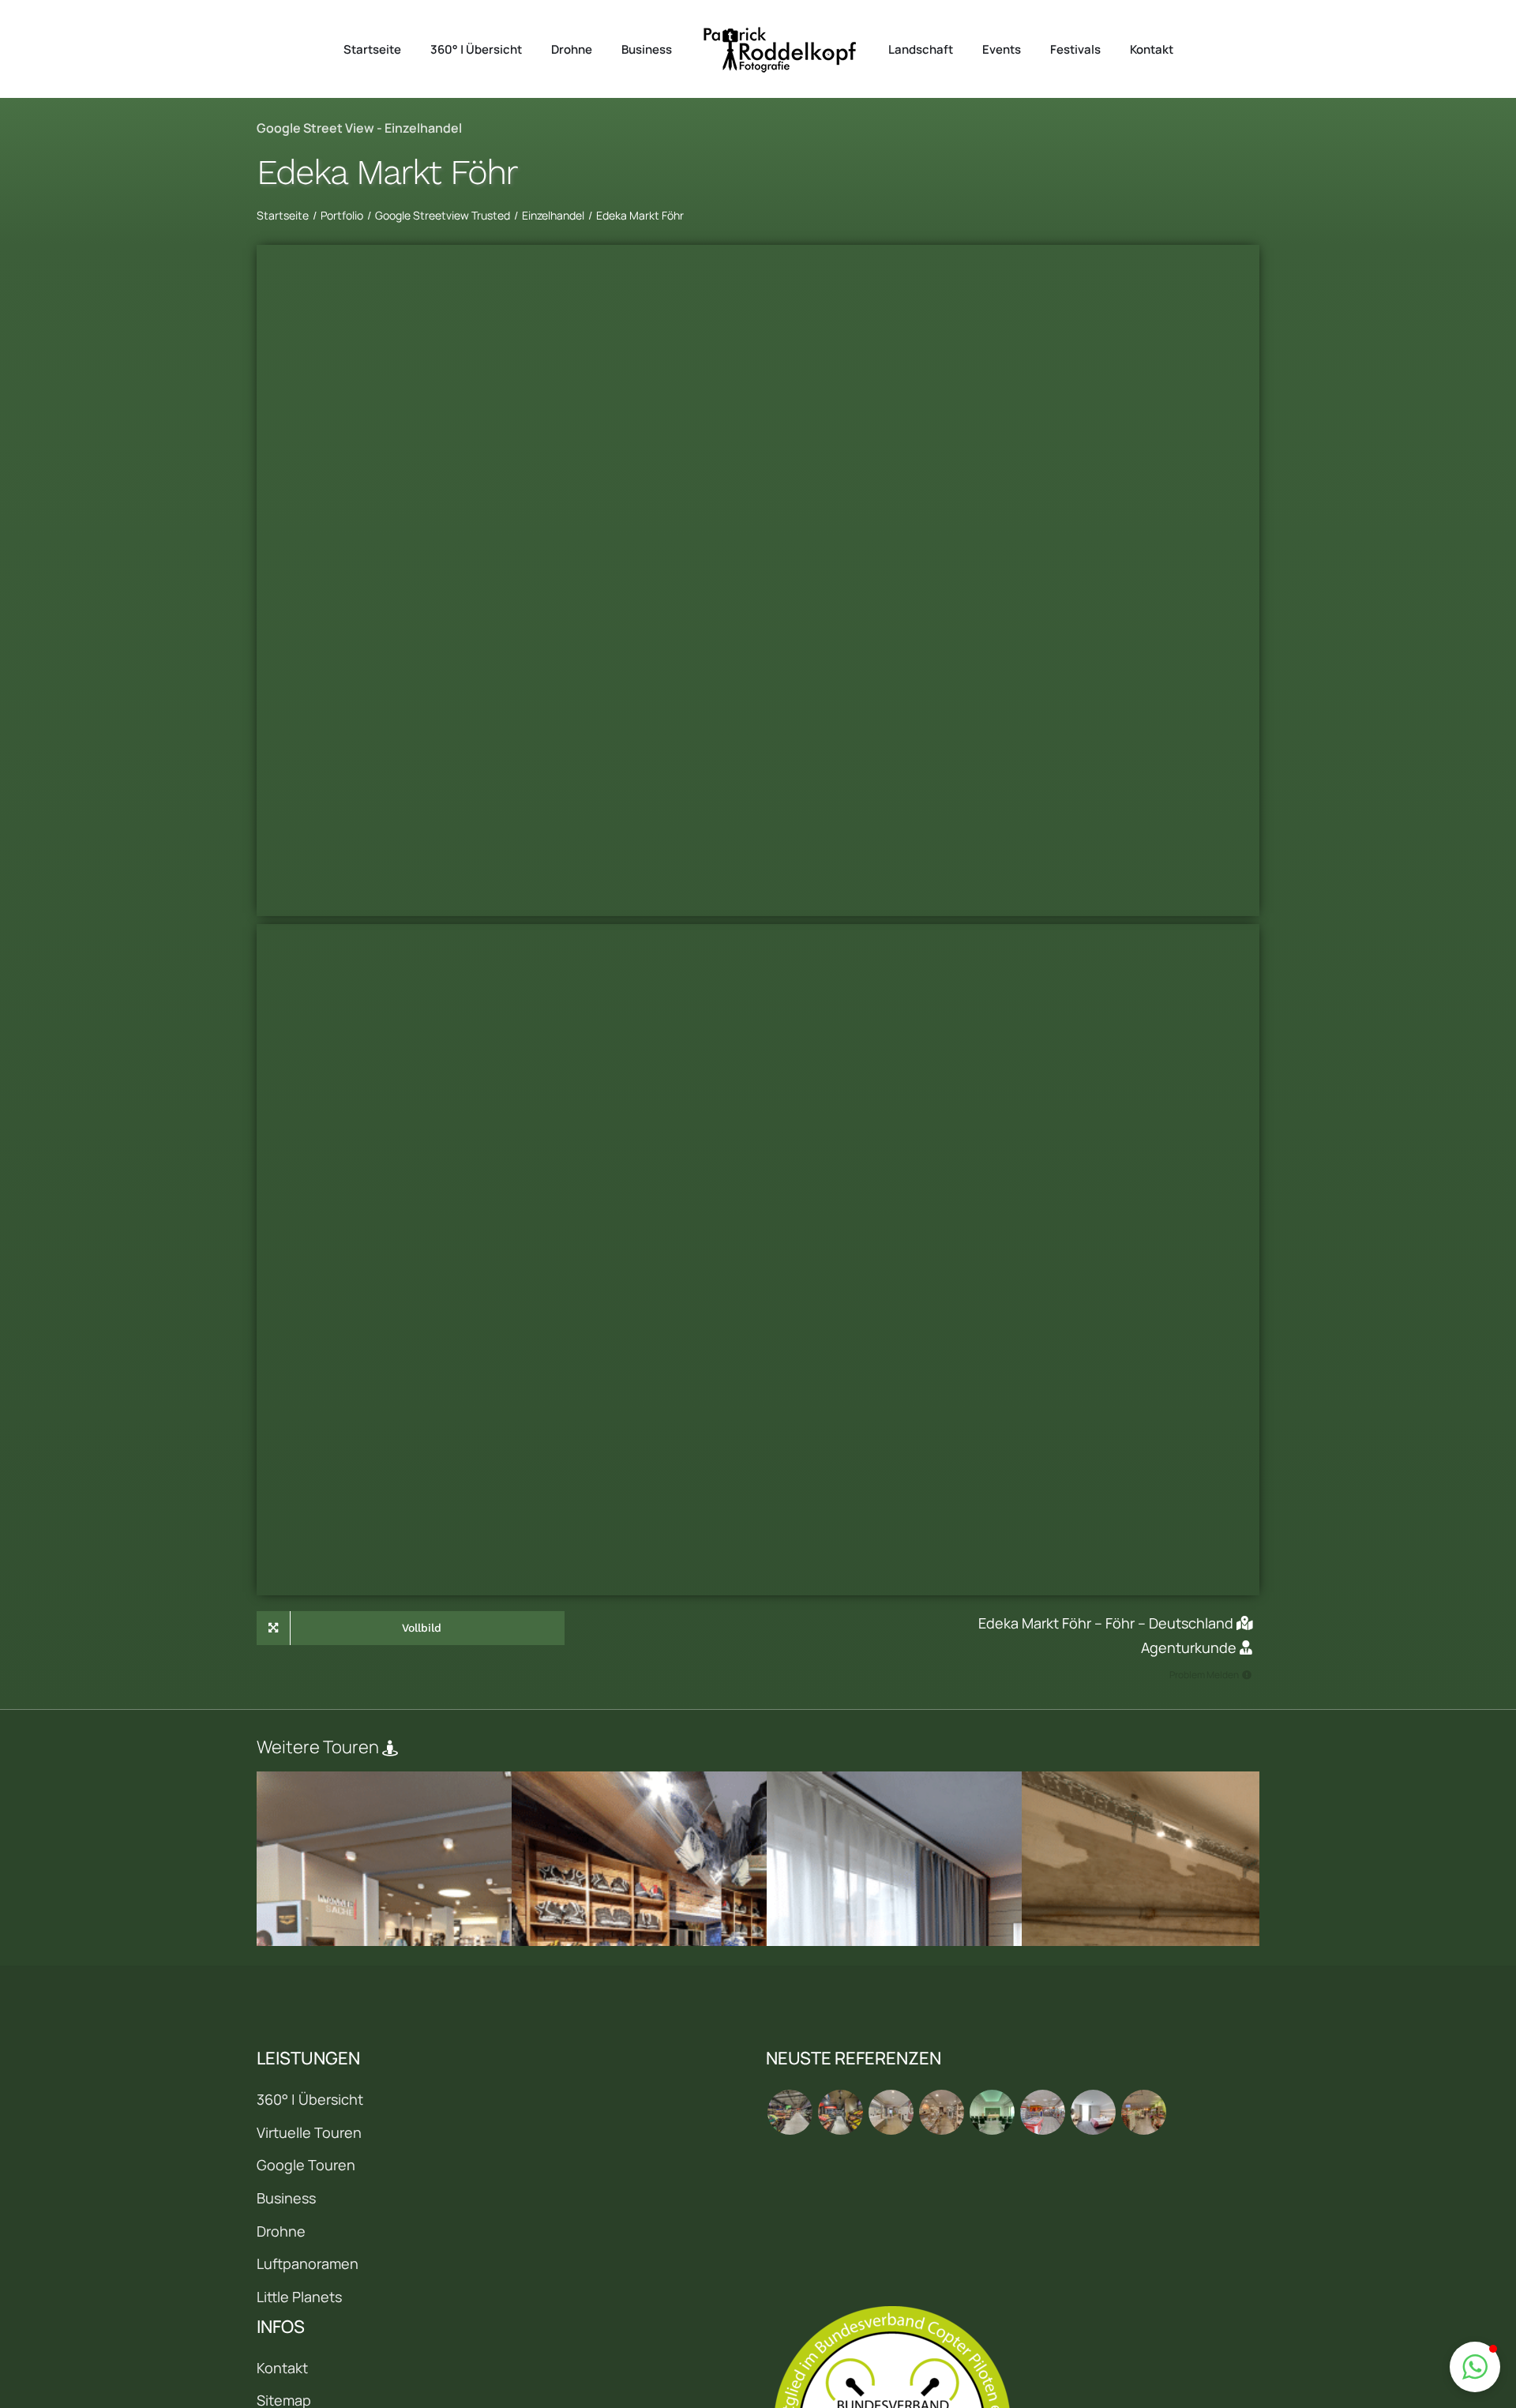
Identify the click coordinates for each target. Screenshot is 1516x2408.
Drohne (281, 2231)
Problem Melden (1204, 1675)
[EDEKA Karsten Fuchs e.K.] (1143, 2112)
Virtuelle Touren (309, 2132)
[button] (1475, 2367)
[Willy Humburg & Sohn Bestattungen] (992, 2112)
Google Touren (306, 2165)
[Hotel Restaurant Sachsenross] (1093, 2112)
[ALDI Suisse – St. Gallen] (790, 2112)
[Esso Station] (1042, 2112)
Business (286, 2198)
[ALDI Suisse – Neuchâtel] (840, 2112)
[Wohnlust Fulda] (941, 2112)
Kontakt (282, 2368)
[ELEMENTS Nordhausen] (891, 2112)
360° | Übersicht (310, 2099)
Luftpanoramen (308, 2263)
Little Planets (299, 2297)
